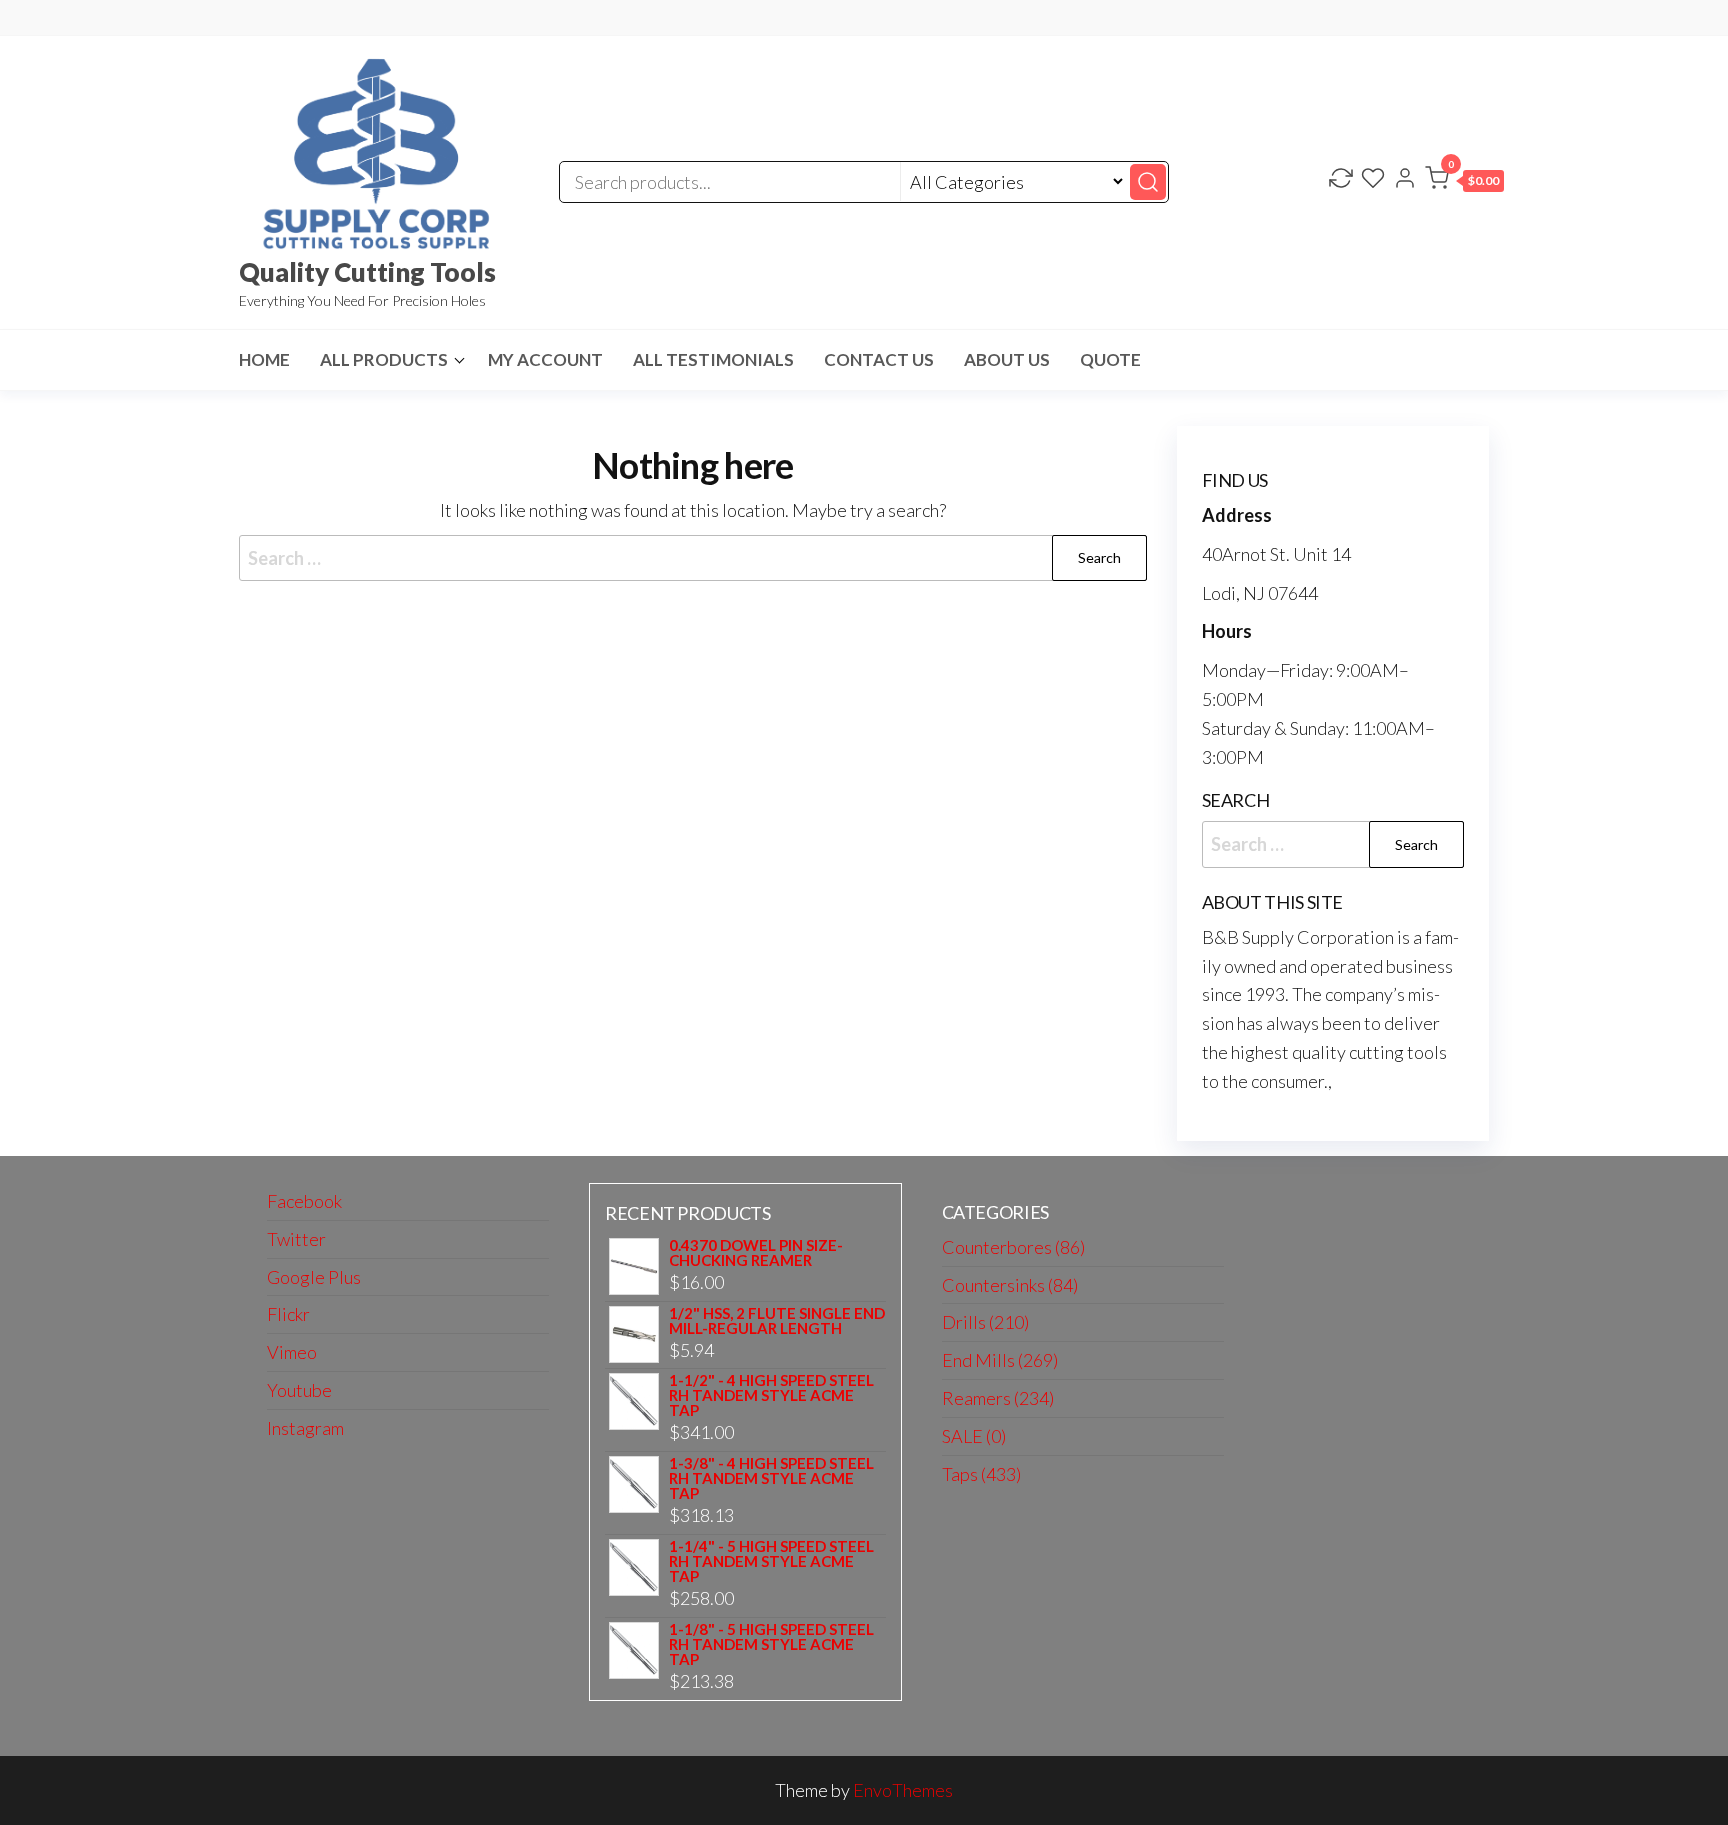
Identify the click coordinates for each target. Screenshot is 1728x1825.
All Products (384, 359)
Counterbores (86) (1013, 1247)
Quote (1110, 359)
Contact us (879, 359)
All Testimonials (713, 359)
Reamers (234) (998, 1398)
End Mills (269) (1000, 1360)
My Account (545, 359)
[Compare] (1341, 180)
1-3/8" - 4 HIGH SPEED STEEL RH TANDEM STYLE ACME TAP (771, 1478)
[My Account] (1405, 180)
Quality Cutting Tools (367, 272)
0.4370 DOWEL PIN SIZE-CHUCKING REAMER (756, 1253)
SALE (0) (974, 1436)
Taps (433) (981, 1474)
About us (1007, 359)
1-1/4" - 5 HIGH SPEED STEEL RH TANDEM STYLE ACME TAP (771, 1561)
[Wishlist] (1373, 180)
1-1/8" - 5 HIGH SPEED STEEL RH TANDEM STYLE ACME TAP (771, 1644)
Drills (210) (985, 1322)
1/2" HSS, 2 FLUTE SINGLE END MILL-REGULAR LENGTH (777, 1321)
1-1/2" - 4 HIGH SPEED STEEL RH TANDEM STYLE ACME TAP (771, 1395)
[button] (1464, 182)
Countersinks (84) (1010, 1285)
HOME (264, 359)
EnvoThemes (903, 1790)
